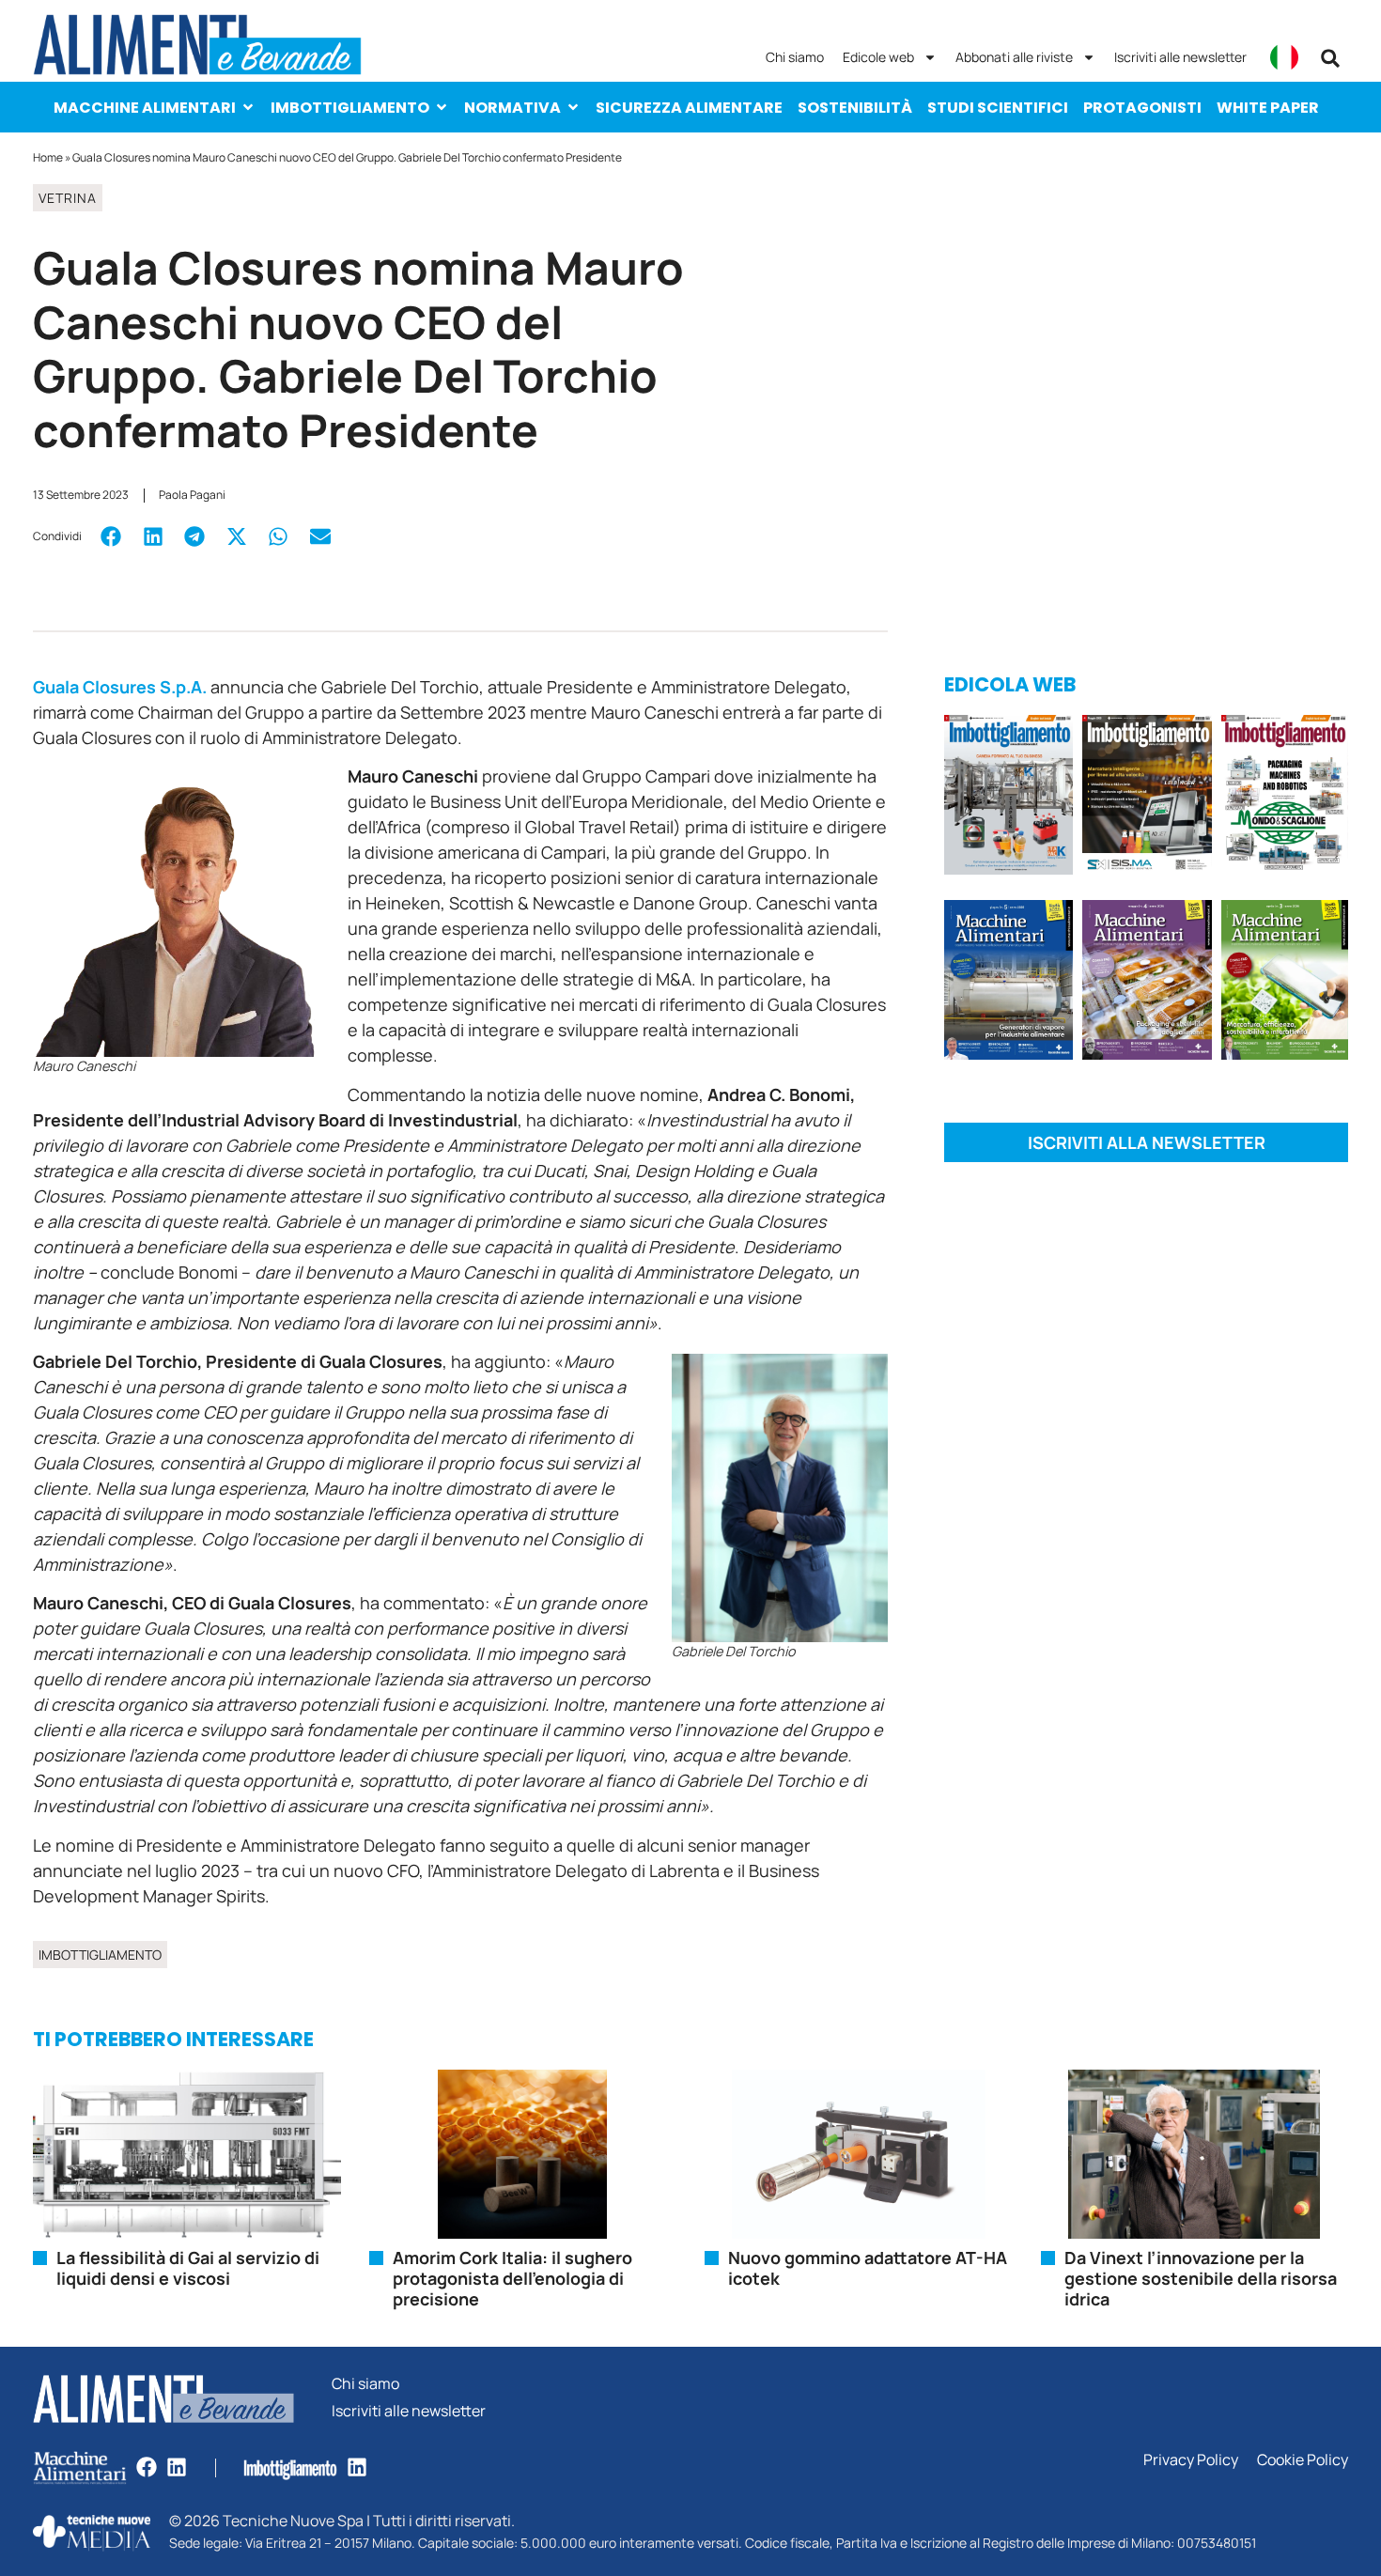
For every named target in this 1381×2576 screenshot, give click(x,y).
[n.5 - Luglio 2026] (1009, 798)
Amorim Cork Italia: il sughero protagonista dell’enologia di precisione (512, 2278)
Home (48, 157)
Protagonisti (1142, 108)
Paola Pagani (192, 495)
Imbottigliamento (350, 108)
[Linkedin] (177, 2467)
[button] (1330, 58)
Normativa (512, 108)
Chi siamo (795, 57)
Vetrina (68, 198)
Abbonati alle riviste (1014, 57)
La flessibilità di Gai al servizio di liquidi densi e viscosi (188, 2268)
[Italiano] (1284, 57)
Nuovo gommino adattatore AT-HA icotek (868, 2268)
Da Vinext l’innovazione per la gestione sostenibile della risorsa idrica (1201, 2278)
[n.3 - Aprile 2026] (1285, 798)
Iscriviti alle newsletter (1180, 57)
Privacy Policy (1191, 2460)
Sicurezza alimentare (689, 108)
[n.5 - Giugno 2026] (1009, 983)
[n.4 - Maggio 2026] (1147, 798)
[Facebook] (147, 2467)
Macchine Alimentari (145, 108)
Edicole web (878, 57)
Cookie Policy (1303, 2460)
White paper (1268, 108)
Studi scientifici (998, 108)
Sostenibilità (855, 108)
